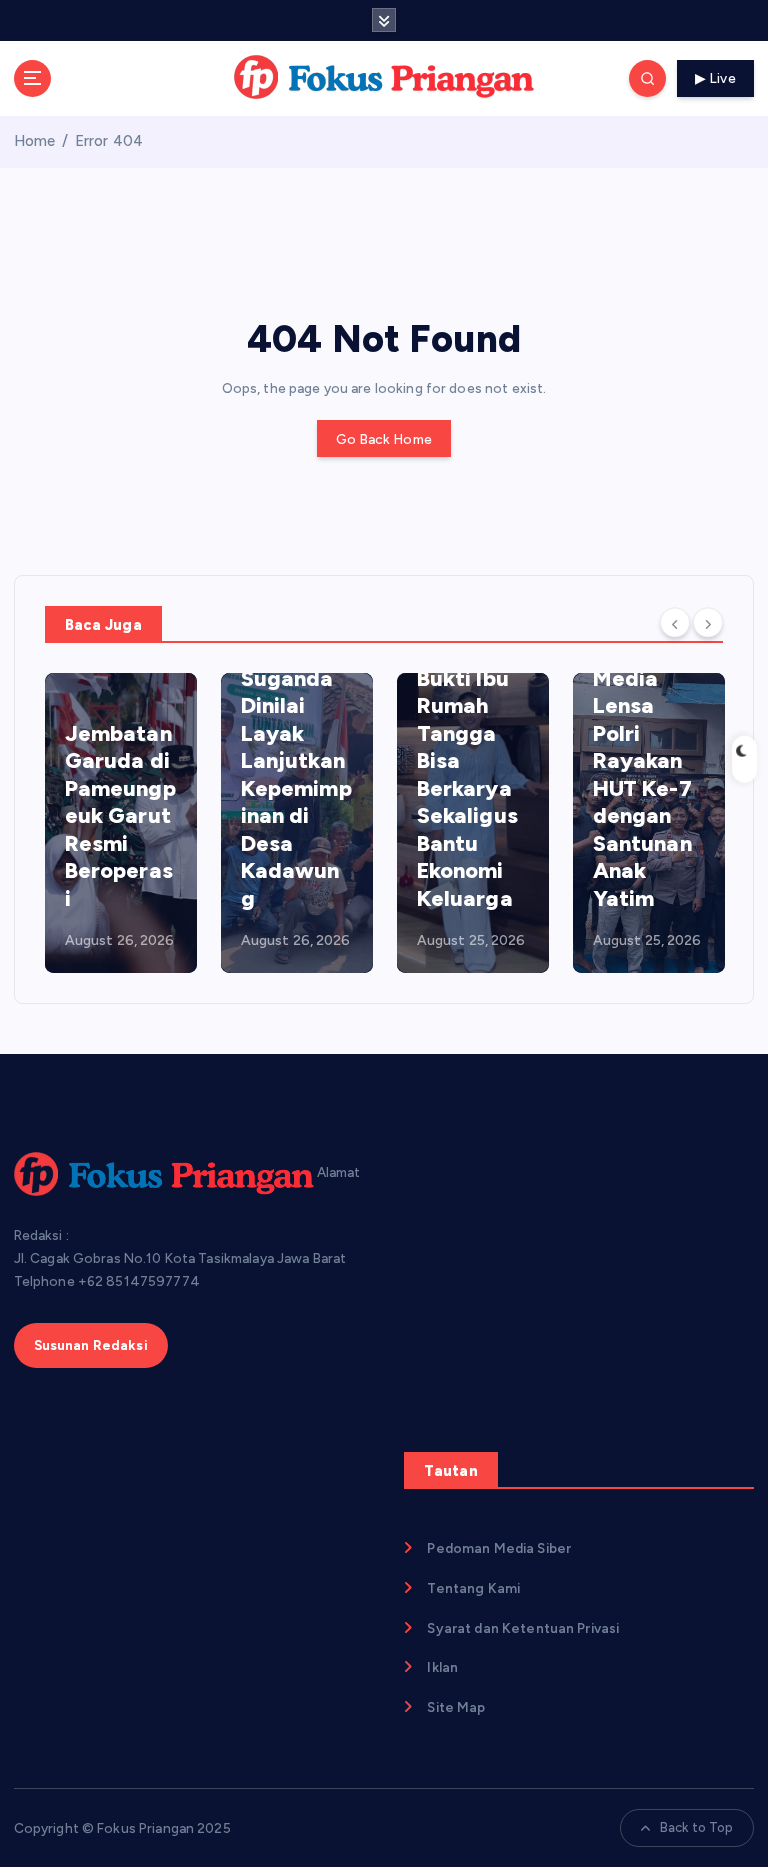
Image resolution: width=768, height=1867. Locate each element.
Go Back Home (384, 439)
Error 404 (109, 141)
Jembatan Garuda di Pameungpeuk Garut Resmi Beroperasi (120, 816)
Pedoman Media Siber (499, 1548)
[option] (121, 823)
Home (35, 141)
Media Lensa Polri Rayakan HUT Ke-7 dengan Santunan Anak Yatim (642, 788)
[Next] (708, 622)
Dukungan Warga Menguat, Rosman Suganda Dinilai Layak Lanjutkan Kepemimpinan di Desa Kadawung (296, 733)
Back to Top (697, 1827)
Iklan (442, 1667)
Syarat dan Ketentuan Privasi (523, 1628)
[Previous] (675, 622)
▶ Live (715, 78)
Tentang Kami (473, 1588)
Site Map (456, 1707)
